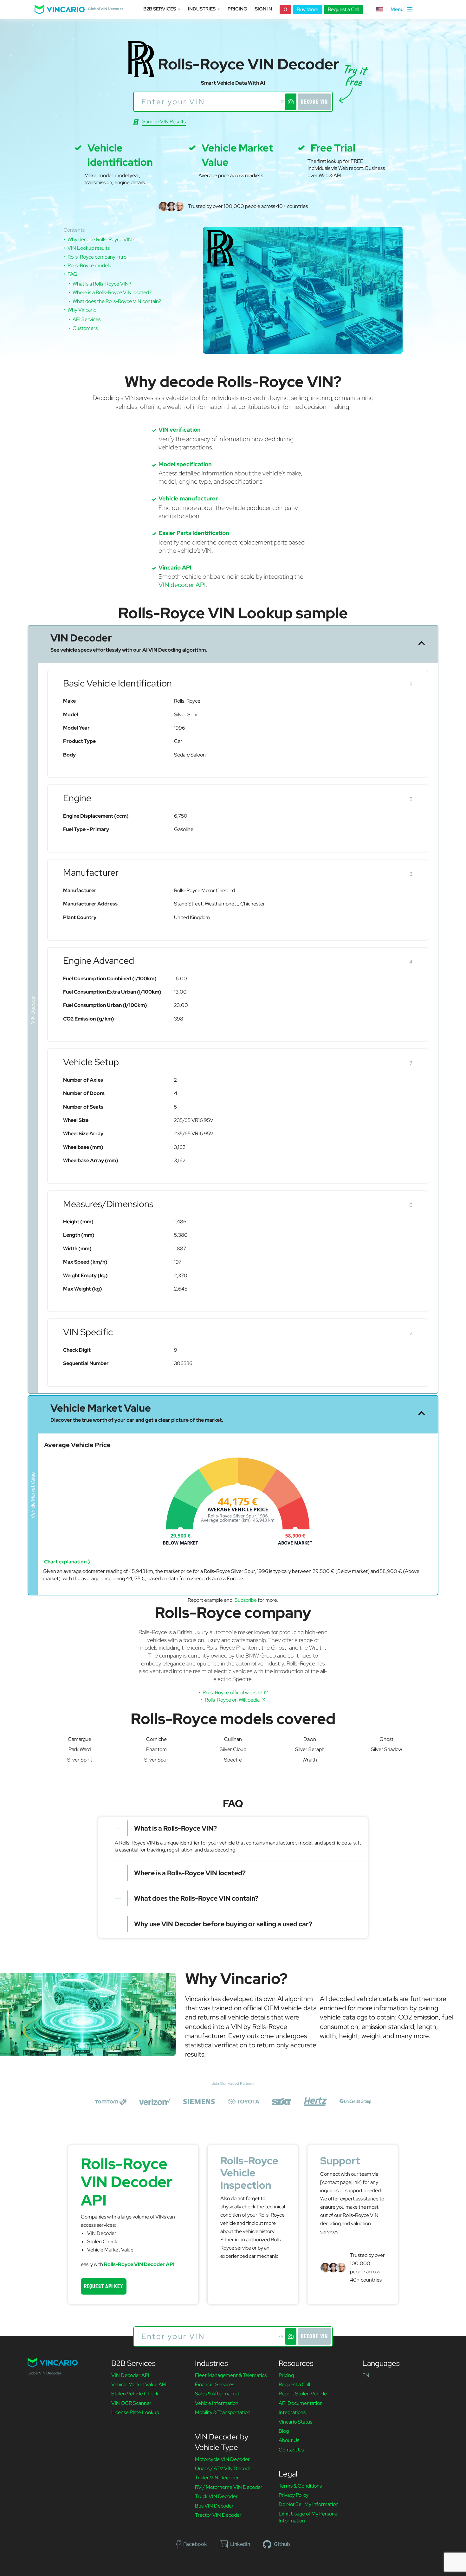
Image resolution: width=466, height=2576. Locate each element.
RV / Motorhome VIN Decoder (229, 2487)
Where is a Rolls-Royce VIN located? (112, 292)
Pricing (237, 9)
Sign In (263, 9)
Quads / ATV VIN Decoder (224, 2468)
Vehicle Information (217, 2403)
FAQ (72, 274)
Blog (284, 2431)
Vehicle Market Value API (139, 2384)
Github (282, 2544)
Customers (85, 328)
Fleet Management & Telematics (231, 2375)
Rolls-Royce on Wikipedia (233, 1700)
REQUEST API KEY (104, 2286)
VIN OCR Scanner (131, 2403)
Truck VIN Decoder (216, 2496)
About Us (289, 2440)
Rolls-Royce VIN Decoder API (139, 2264)
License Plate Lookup (135, 2412)
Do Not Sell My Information (309, 2504)
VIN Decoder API (130, 2375)
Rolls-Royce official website (233, 1693)
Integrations (292, 2412)
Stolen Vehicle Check (135, 2394)
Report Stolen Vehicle (303, 2394)
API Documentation (301, 2403)
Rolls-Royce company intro (97, 257)
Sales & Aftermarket (217, 2394)
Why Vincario (82, 310)
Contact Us (291, 2450)
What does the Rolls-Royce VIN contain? (117, 301)
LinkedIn (240, 2544)
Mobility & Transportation (223, 2412)
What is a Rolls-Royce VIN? (102, 284)
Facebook (195, 2544)
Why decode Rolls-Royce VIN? (101, 239)
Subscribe (246, 1600)
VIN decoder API (182, 585)
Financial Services (215, 2384)
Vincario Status (295, 2422)
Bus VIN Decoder (214, 2506)
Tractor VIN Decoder (218, 2515)
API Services (87, 319)
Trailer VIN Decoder (217, 2478)
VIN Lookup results (89, 248)
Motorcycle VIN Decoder (222, 2459)
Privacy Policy (294, 2495)
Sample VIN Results (164, 122)
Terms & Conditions (300, 2486)
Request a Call (343, 9)
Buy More (307, 9)
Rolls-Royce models (89, 265)
